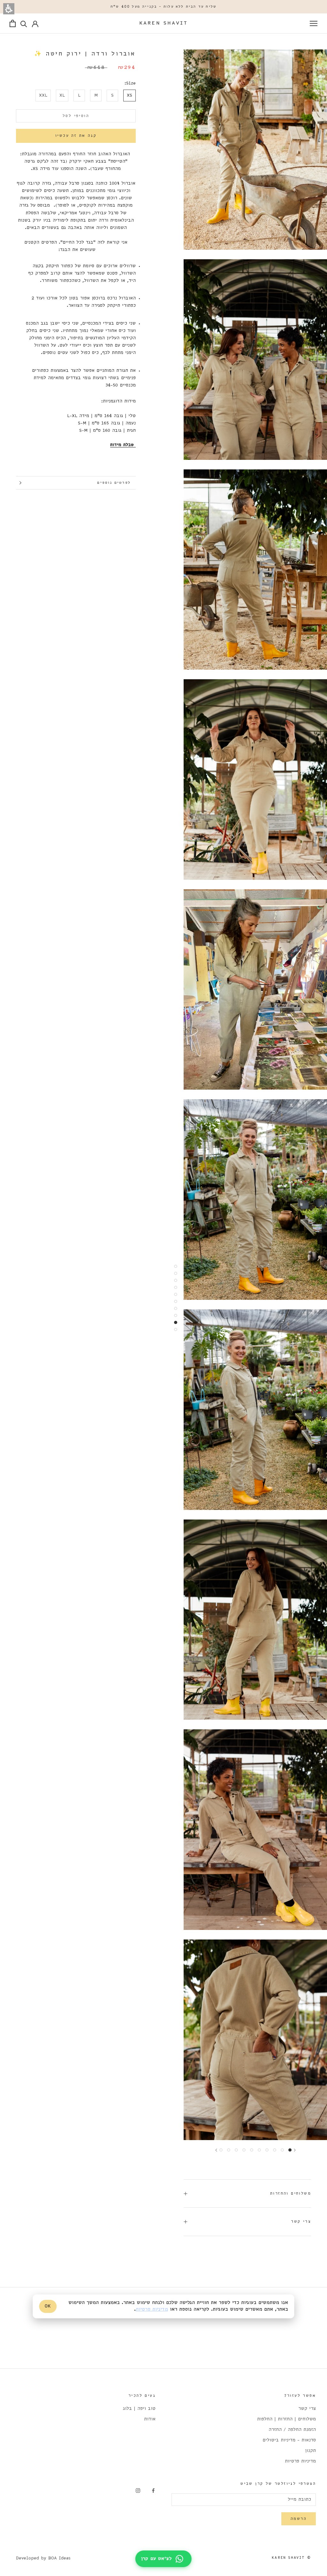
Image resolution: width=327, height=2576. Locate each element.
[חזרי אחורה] (295, 2150)
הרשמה (299, 2519)
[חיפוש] (24, 23)
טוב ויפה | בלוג (139, 2409)
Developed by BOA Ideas (43, 2558)
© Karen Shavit (291, 2558)
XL (62, 96)
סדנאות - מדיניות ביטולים (289, 2440)
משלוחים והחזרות (291, 2193)
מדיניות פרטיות (300, 2461)
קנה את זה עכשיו (76, 136)
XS (129, 96)
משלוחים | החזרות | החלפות (286, 2419)
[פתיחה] (314, 23)
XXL (43, 96)
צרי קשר (301, 2222)
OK (48, 2306)
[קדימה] (216, 2150)
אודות (150, 2419)
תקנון (310, 2451)
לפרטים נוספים (114, 483)
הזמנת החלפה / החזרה (292, 2430)
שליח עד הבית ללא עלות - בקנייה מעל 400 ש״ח (163, 7)
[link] (153, 2491)
